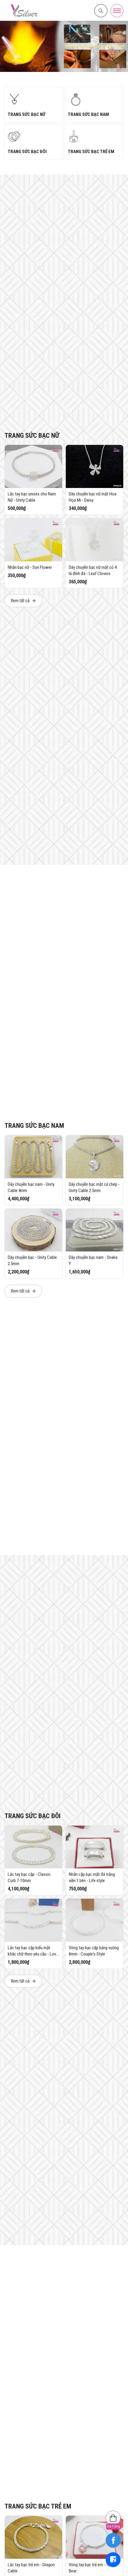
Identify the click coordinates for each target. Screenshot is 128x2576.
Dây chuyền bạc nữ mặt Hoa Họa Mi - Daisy (93, 497)
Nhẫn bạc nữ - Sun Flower (30, 567)
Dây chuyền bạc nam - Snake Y (93, 1261)
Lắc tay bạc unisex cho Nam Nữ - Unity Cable (32, 497)
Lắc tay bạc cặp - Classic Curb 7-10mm (29, 1877)
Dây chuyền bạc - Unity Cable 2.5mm (32, 1261)
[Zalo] (113, 2560)
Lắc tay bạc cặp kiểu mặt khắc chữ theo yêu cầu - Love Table (33, 1951)
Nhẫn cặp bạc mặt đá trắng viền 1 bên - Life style (92, 1877)
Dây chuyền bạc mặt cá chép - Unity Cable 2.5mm (94, 1187)
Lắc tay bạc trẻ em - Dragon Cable (31, 2568)
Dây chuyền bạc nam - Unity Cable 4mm (31, 1187)
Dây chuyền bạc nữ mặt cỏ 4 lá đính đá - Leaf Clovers (93, 570)
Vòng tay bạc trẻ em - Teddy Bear (92, 2568)
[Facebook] (113, 2540)
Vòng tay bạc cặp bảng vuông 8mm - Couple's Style (94, 1951)
